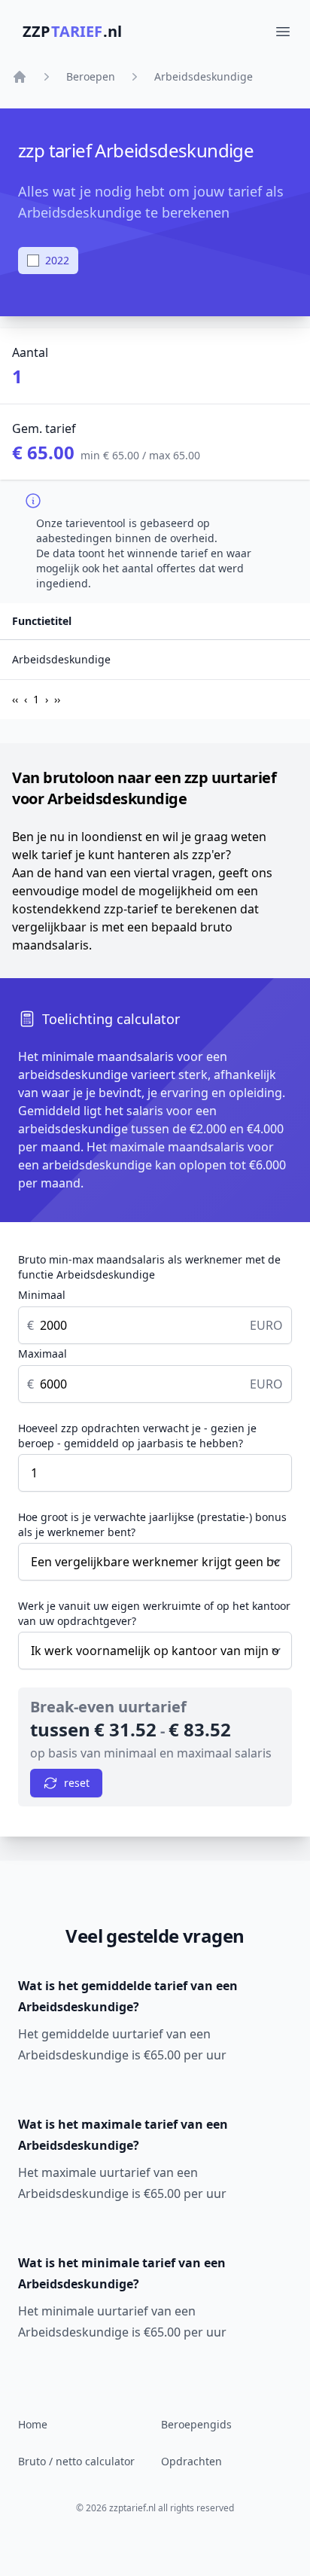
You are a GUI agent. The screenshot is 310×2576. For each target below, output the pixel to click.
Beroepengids (196, 2424)
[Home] (20, 77)
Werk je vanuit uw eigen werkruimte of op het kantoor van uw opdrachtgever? (154, 1613)
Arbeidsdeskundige (204, 76)
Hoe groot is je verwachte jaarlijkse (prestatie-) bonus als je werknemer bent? (152, 1524)
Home (33, 2424)
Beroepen (91, 76)
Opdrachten (191, 2461)
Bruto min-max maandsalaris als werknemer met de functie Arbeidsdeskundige (149, 1267)
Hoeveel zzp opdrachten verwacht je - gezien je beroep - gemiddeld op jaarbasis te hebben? (137, 1436)
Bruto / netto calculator (76, 2461)
